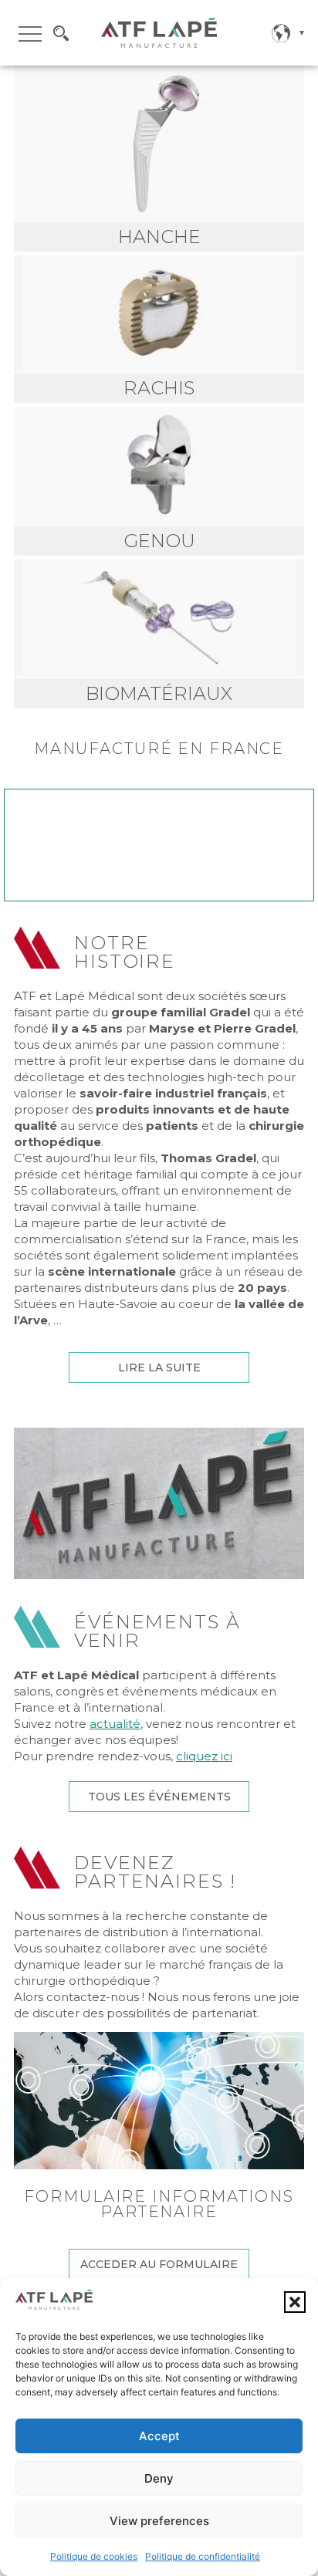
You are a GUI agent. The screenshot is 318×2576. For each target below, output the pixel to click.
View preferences (159, 2521)
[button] (295, 2302)
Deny (159, 2478)
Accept (159, 2436)
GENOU (159, 541)
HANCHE (159, 237)
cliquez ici (204, 1756)
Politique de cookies (94, 2556)
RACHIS (159, 388)
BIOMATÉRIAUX (159, 693)
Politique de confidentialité (203, 2556)
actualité (115, 1724)
